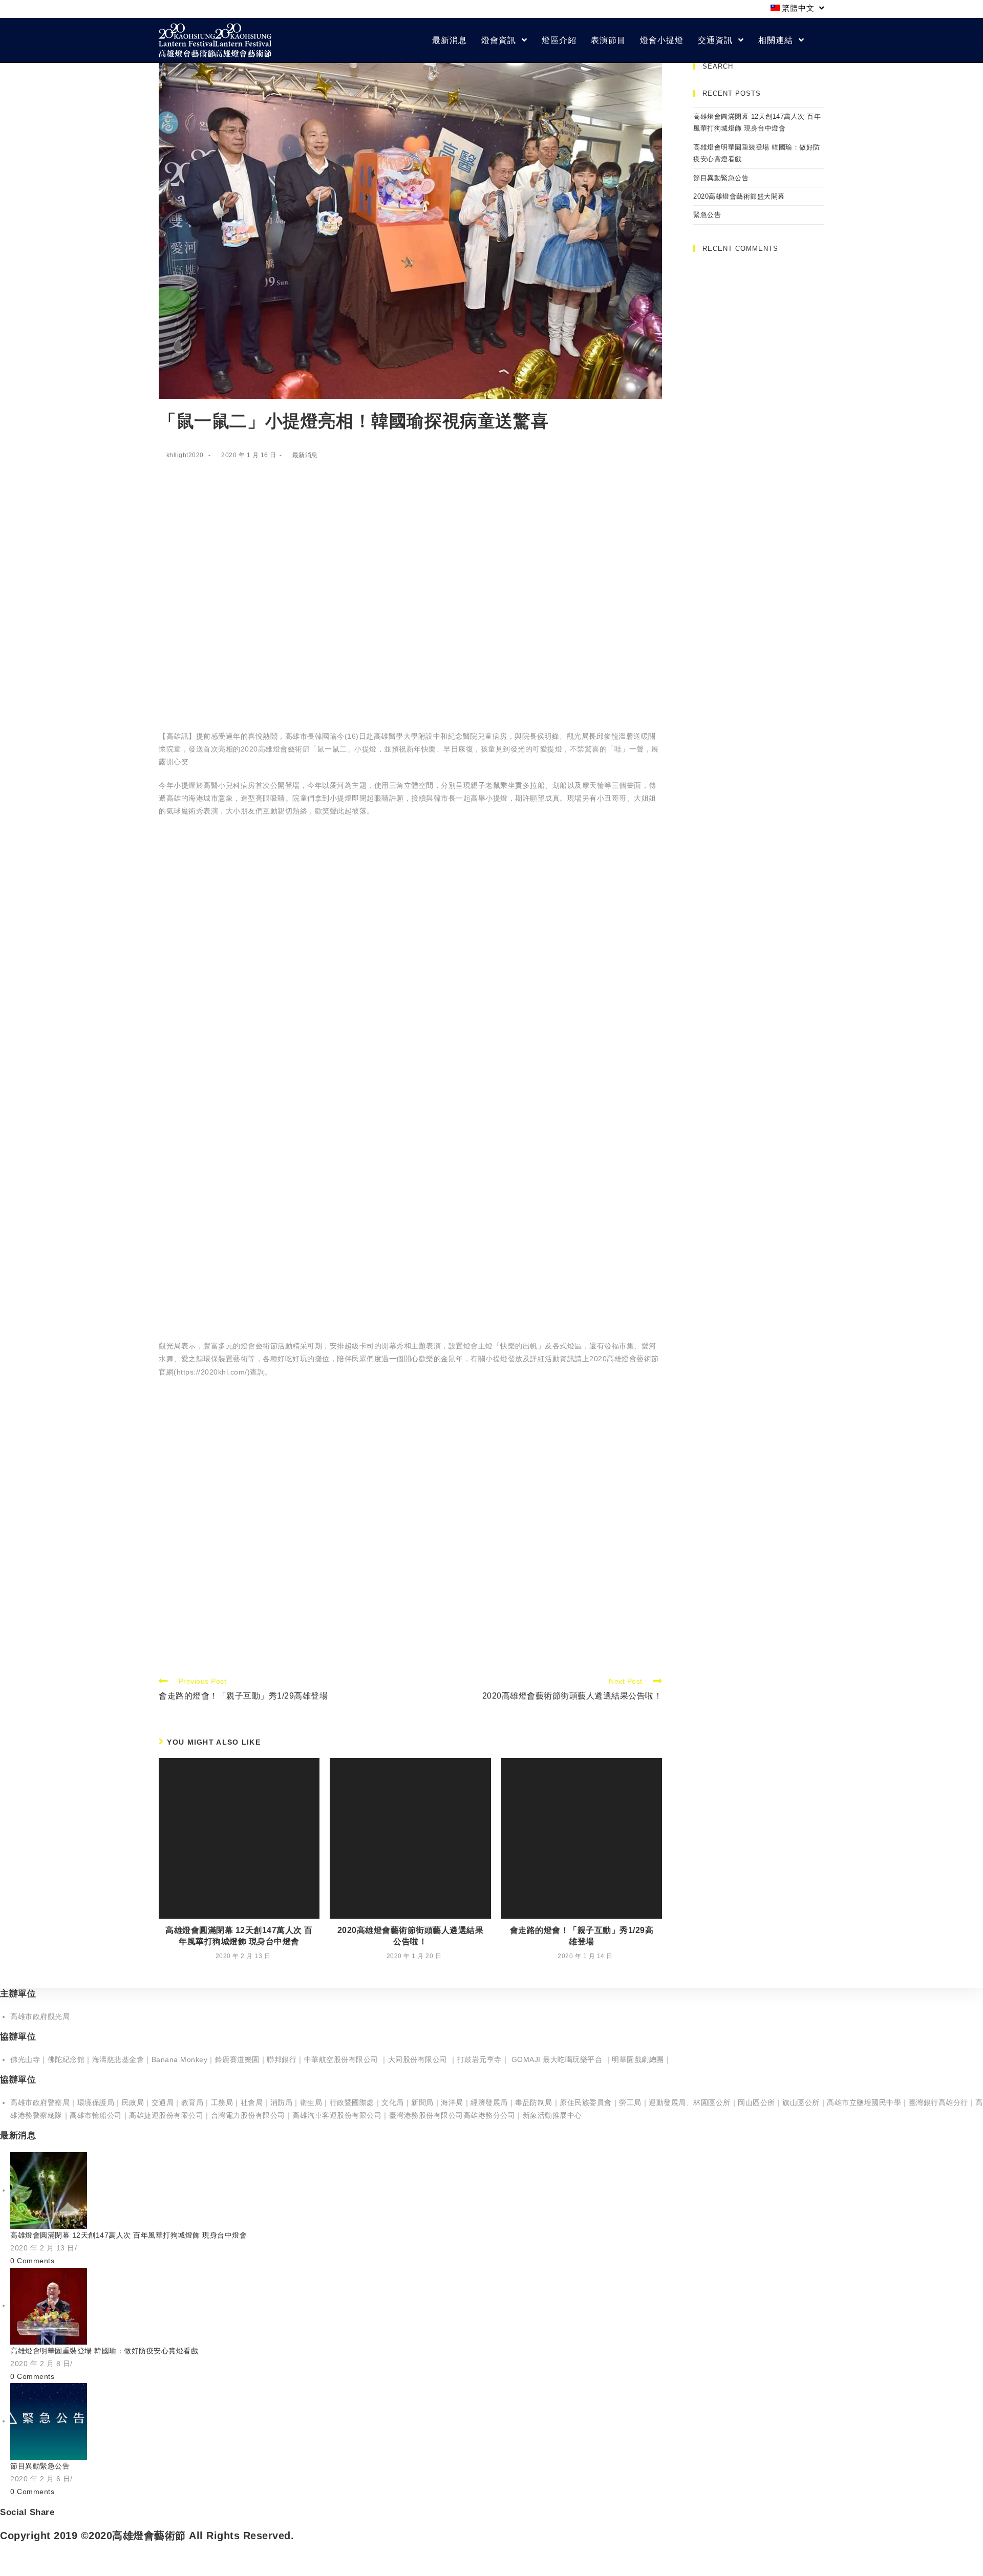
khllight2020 (185, 455)
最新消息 (305, 455)
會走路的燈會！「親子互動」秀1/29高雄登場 (582, 1936)
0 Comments (32, 2261)
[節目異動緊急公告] (49, 2421)
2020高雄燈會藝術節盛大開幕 (739, 196)
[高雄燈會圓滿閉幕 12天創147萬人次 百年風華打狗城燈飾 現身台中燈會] (49, 2190)
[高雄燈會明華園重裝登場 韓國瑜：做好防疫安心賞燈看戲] (49, 2305)
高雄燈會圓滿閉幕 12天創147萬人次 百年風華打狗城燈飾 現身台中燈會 (239, 1936)
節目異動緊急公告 (721, 178)
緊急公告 (707, 215)
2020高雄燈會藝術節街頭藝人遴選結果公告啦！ (411, 1936)
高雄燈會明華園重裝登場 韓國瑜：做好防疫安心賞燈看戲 (104, 2351)
